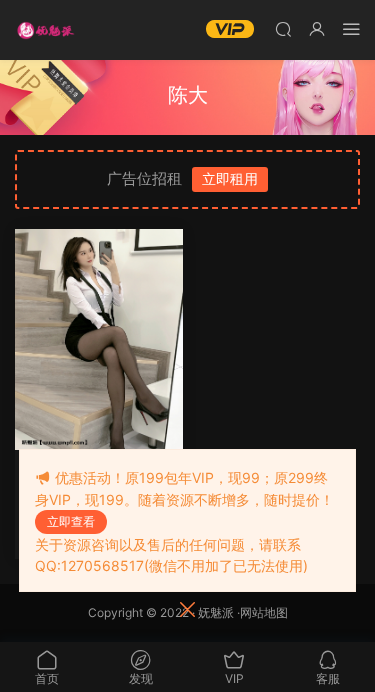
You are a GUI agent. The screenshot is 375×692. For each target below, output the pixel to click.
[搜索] (283, 28)
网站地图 (264, 612)
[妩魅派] (45, 30)
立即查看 (71, 521)
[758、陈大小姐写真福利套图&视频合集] (99, 339)
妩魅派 (216, 612)
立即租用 (230, 178)
